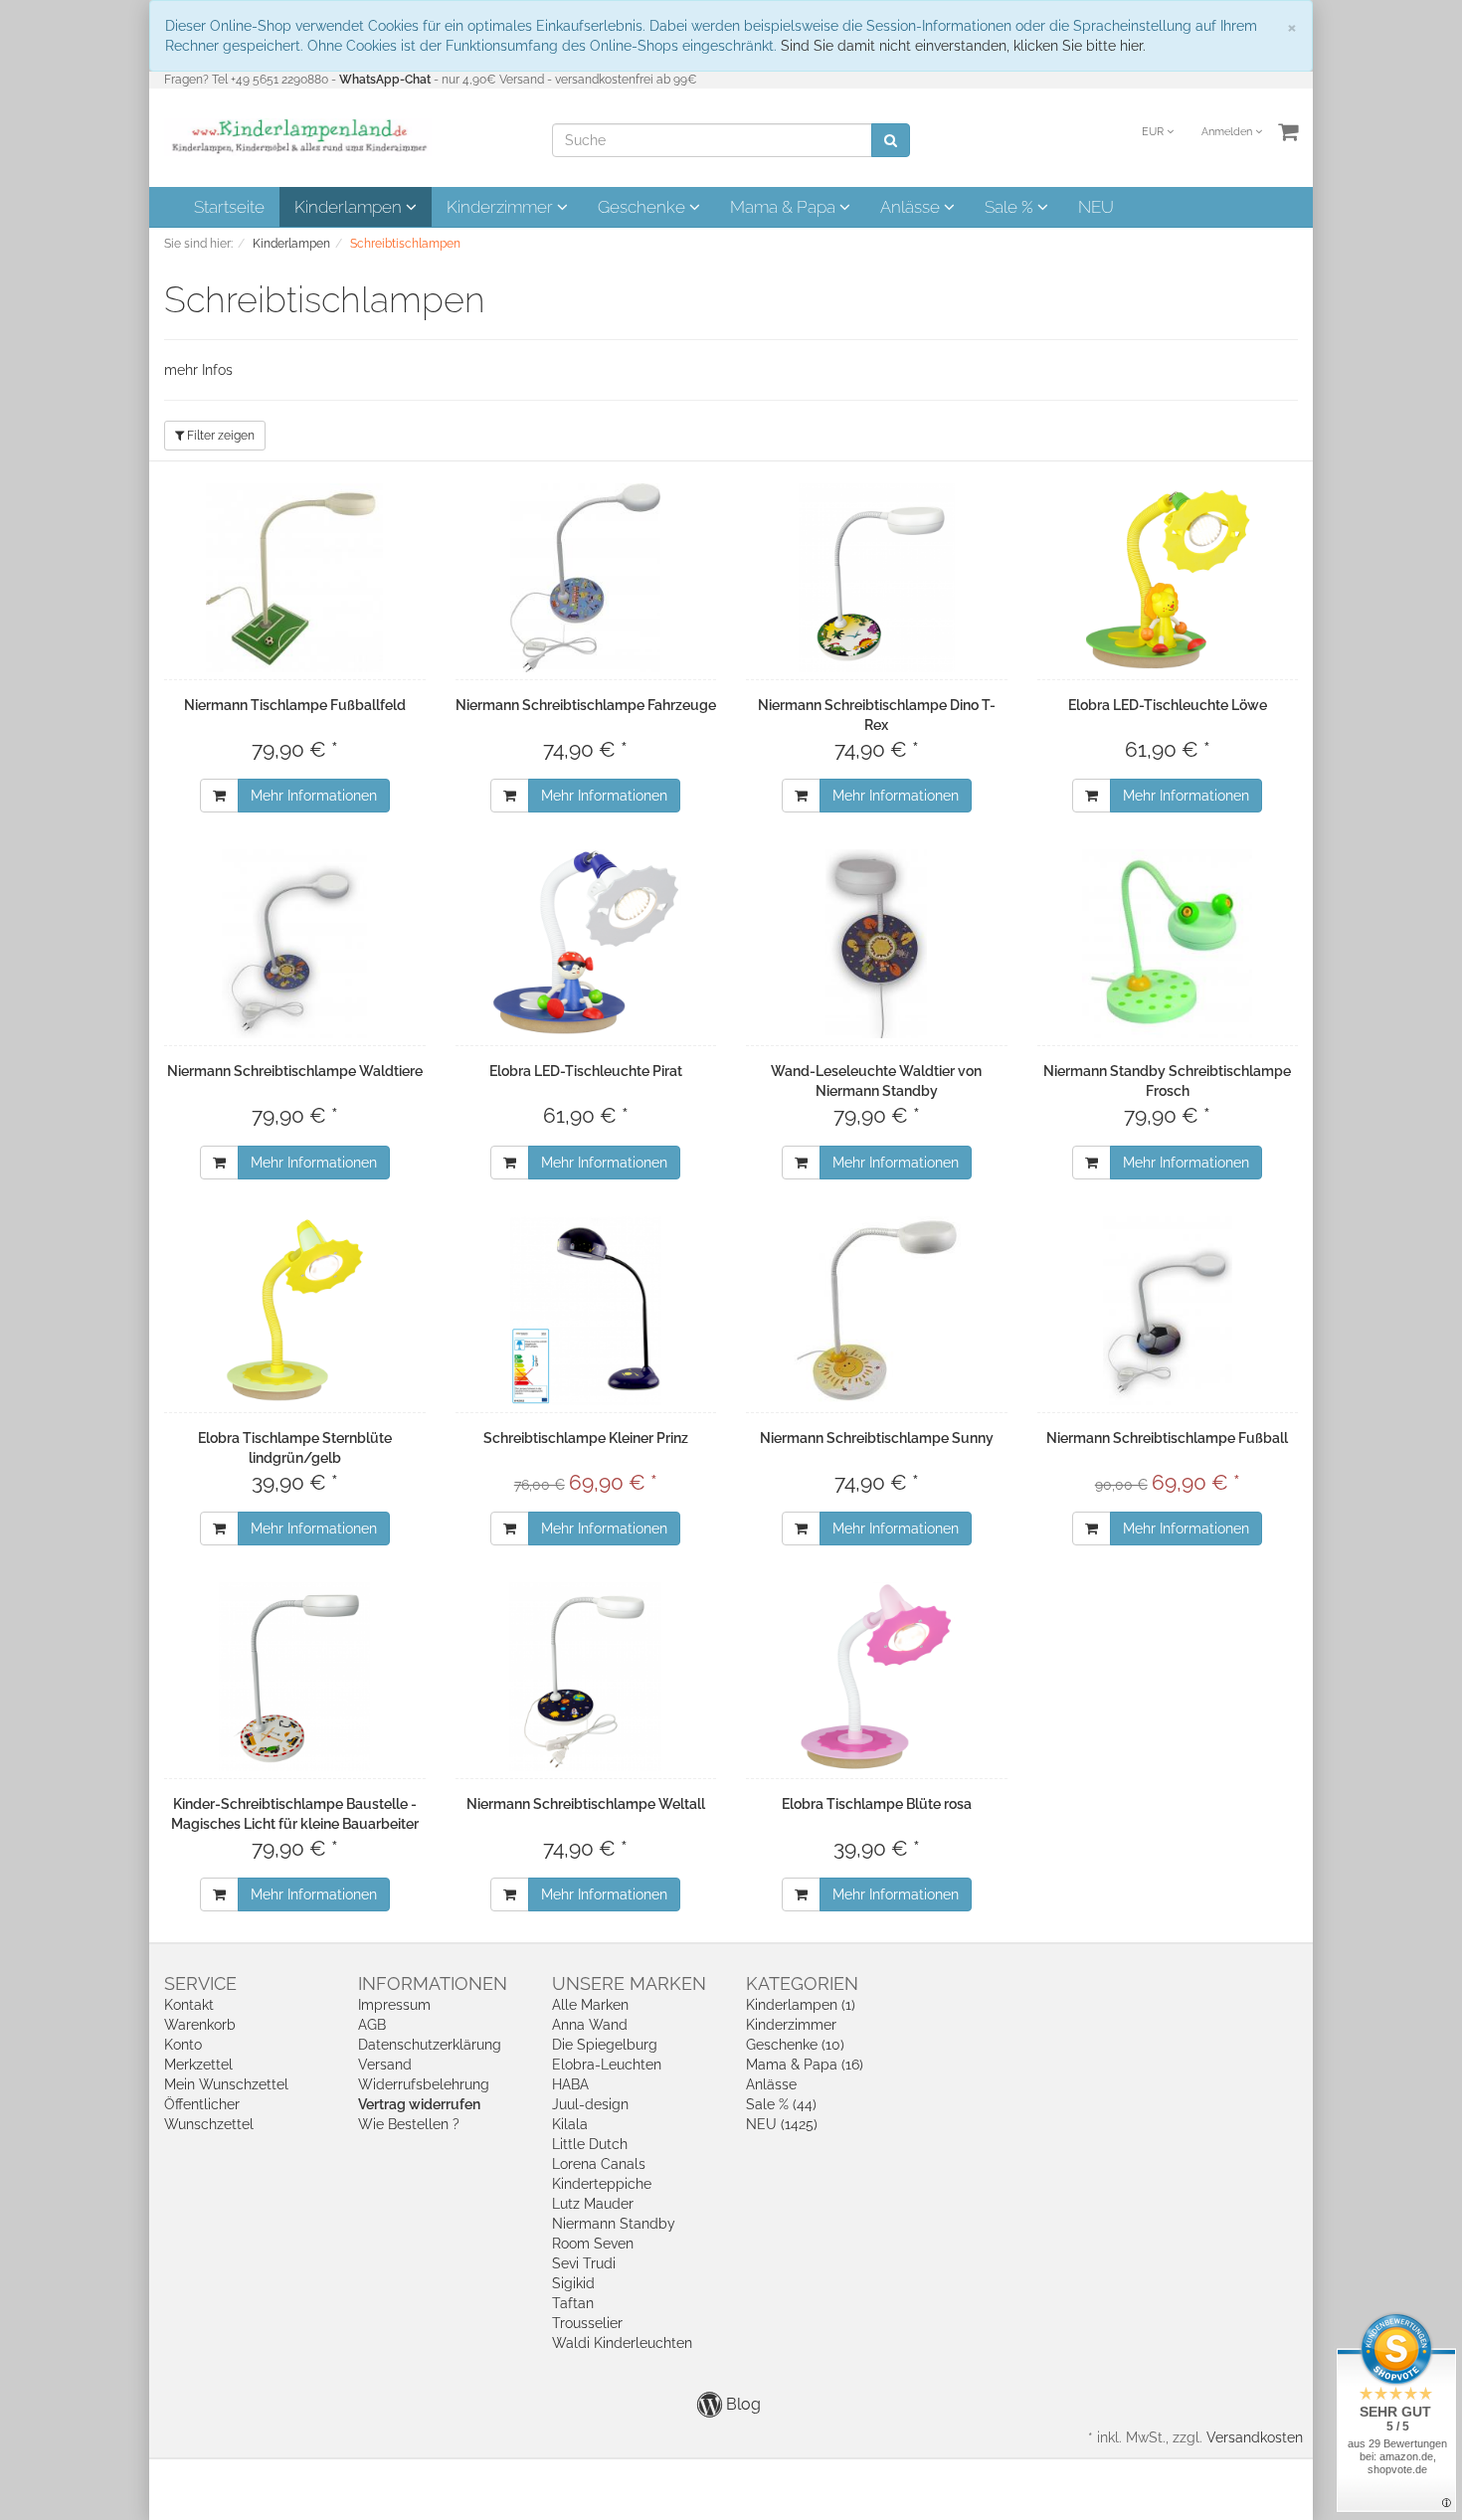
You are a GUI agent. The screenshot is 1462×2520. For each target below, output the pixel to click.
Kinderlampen (350, 207)
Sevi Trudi (584, 2263)
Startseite (229, 207)
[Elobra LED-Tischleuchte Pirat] (586, 944)
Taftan (573, 2303)
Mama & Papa (785, 207)
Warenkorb (200, 2025)
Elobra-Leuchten (607, 2065)
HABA (570, 2084)
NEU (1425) (782, 2124)
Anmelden (1228, 132)
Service (200, 1983)
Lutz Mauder (593, 2204)
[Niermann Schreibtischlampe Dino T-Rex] (877, 578)
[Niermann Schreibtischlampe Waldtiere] (295, 944)
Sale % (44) (781, 2104)
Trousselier (587, 2323)
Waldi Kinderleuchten (622, 2343)
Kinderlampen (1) (801, 2005)
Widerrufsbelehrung (424, 2084)
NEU (1096, 207)
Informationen (433, 1983)
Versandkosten (1255, 2437)
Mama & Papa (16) (805, 2065)
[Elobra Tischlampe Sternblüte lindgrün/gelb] (295, 1311)
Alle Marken (590, 2005)
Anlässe (912, 207)
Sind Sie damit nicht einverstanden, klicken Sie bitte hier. (963, 46)
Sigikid (573, 2283)
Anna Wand (590, 2025)
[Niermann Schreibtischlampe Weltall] (586, 1677)
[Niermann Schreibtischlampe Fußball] (1168, 1311)
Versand (385, 2065)
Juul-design (590, 2104)
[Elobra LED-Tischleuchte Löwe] (1168, 578)
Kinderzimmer (502, 207)
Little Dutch (590, 2144)
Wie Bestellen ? (409, 2124)
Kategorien (802, 1983)
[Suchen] (891, 140)
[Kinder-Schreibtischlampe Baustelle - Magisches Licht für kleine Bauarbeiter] (295, 1677)
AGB (372, 2025)
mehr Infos (198, 370)
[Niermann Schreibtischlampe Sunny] (877, 1311)
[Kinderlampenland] (298, 136)
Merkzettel (198, 2065)
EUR (1154, 132)
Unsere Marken (629, 1983)
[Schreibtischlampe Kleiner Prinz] (586, 1311)
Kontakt (189, 2005)
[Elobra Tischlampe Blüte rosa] (877, 1677)
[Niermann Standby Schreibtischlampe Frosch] (1168, 944)
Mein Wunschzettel (226, 2084)
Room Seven (593, 2244)
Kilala (570, 2124)
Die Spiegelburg (605, 2045)
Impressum (394, 2005)
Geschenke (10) (795, 2045)
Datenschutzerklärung (430, 2045)
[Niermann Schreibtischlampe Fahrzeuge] (586, 578)
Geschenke (643, 207)
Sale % (1011, 207)
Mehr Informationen (314, 796)
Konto (183, 2045)
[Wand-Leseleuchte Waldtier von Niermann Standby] (877, 944)
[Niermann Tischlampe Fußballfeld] (295, 578)
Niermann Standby (614, 2224)
